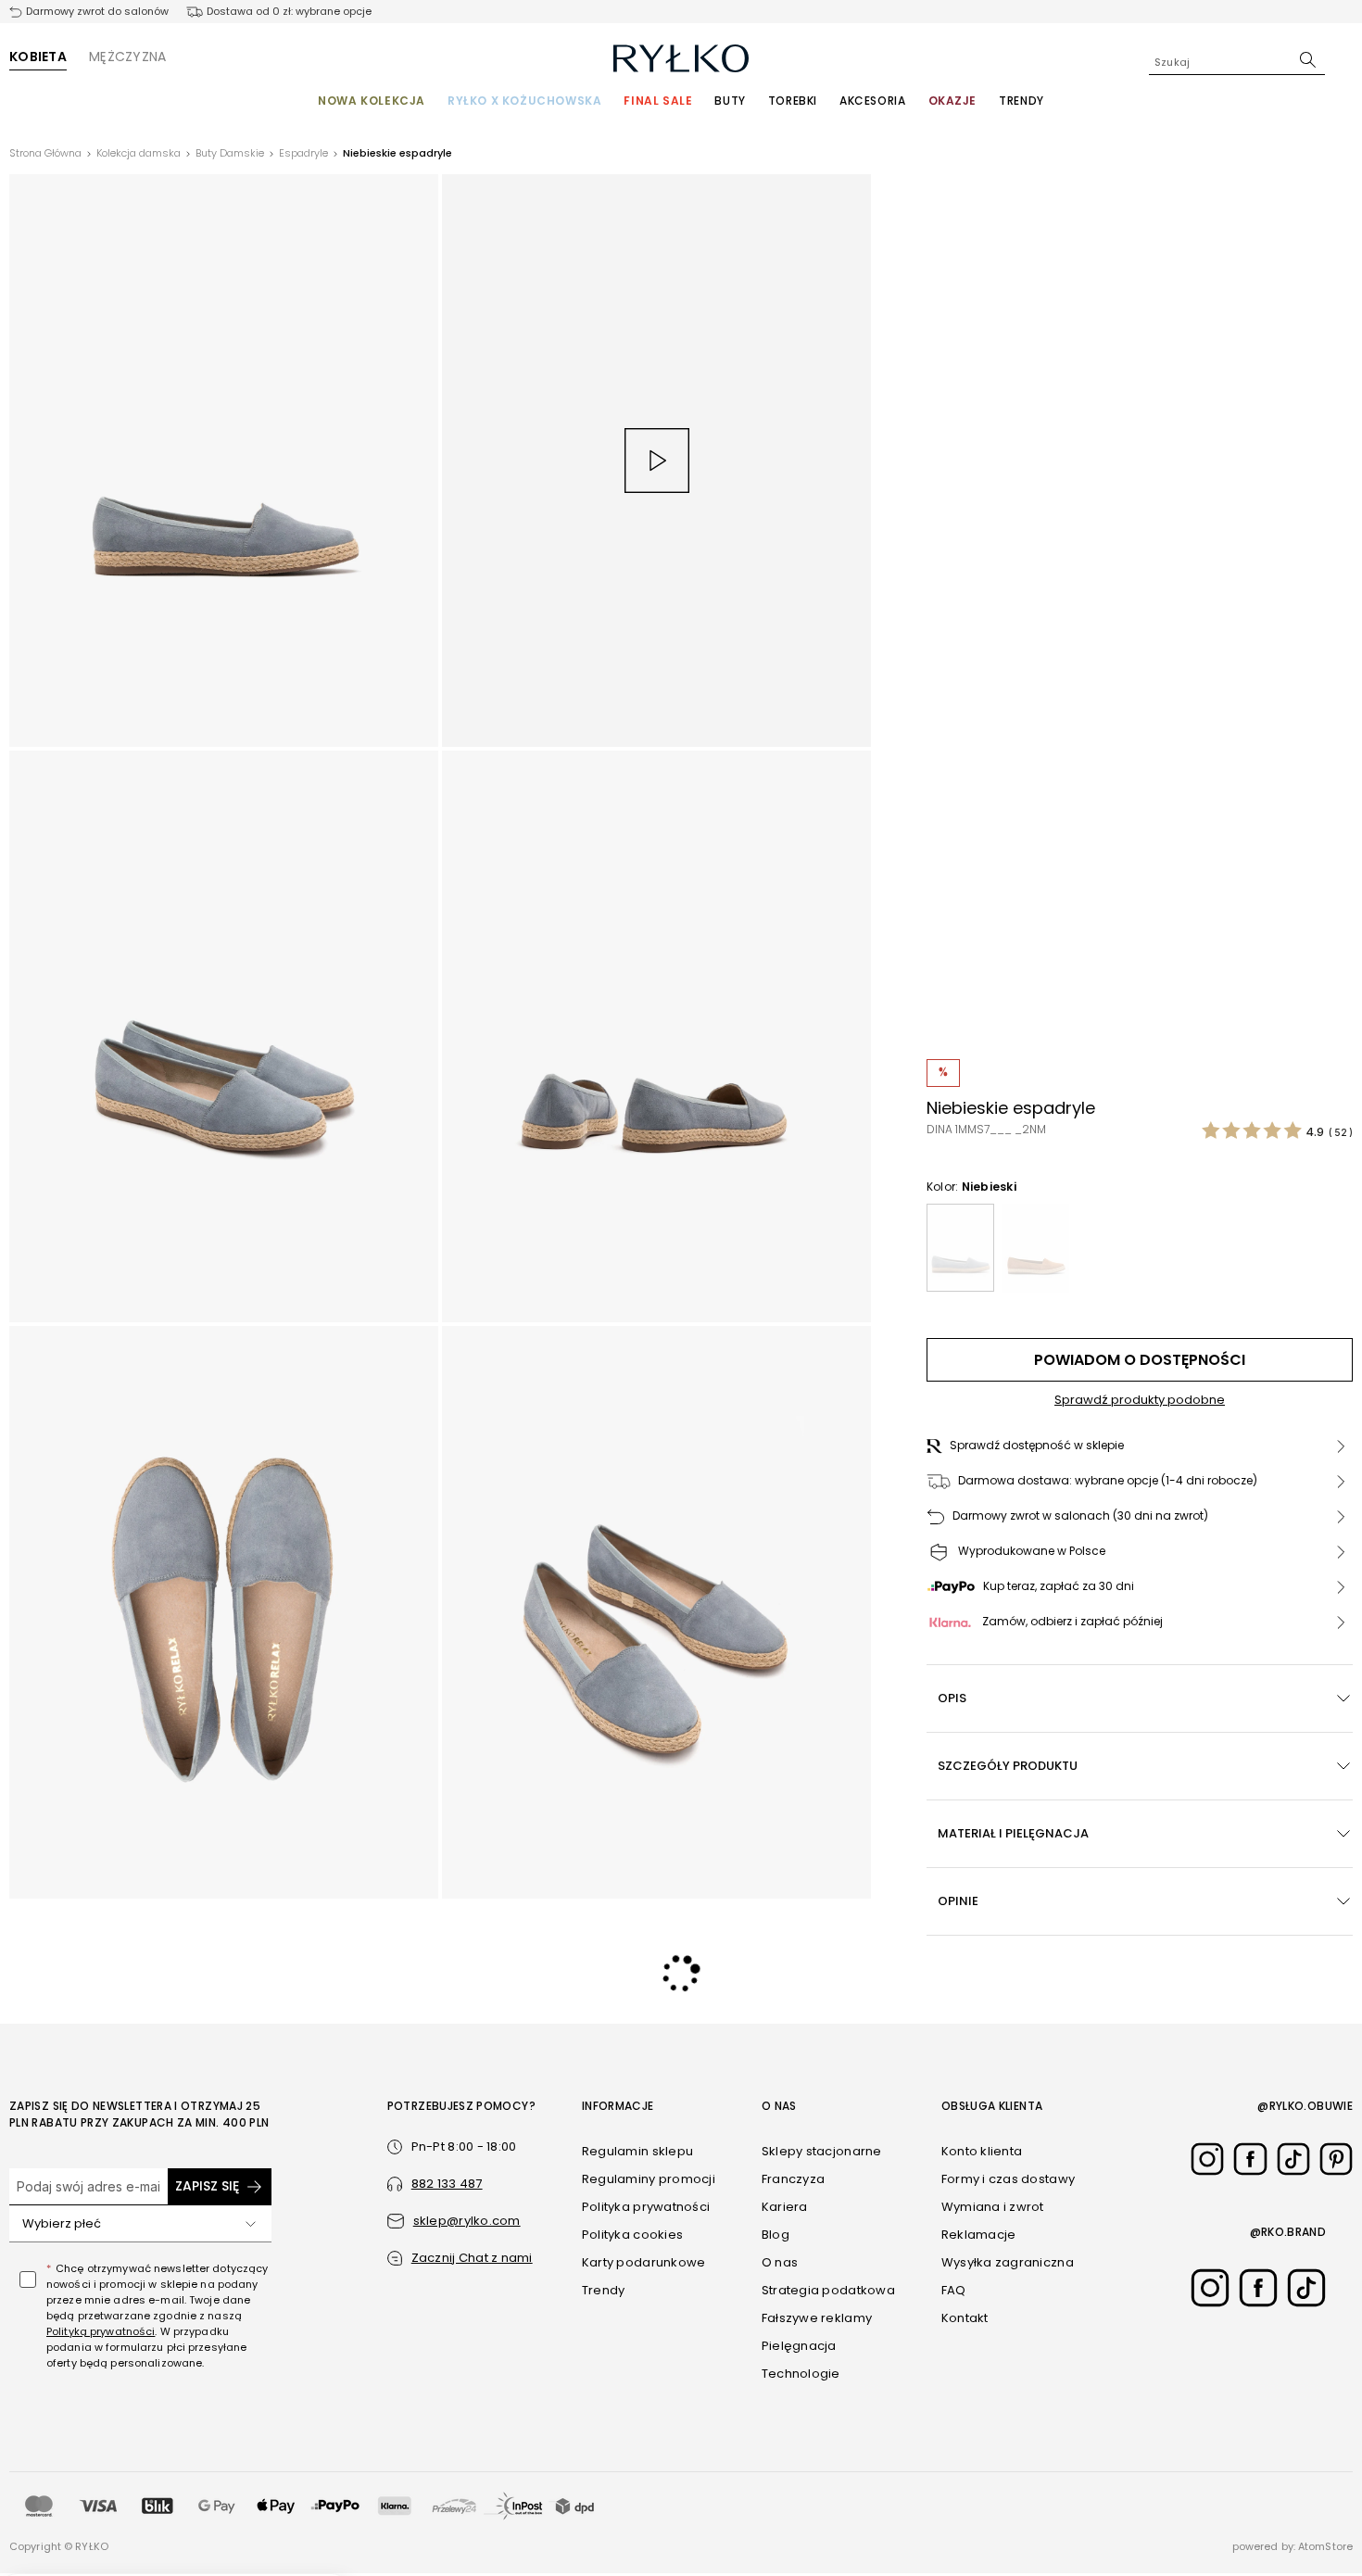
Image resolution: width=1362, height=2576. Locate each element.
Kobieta (38, 57)
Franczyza (793, 2179)
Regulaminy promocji (649, 2179)
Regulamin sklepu (637, 2151)
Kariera (785, 2207)
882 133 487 (447, 2184)
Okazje (953, 101)
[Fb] (1250, 2159)
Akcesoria (872, 101)
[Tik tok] (1293, 2159)
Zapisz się (207, 2186)
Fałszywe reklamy (817, 2318)
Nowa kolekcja (372, 101)
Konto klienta (982, 2151)
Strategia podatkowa (828, 2290)
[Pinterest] (1336, 2159)
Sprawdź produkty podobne (1140, 1400)
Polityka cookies (632, 2235)
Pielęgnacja (799, 2346)
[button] (1140, 1446)
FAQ (954, 2290)
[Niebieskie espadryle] (960, 1248)
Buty (730, 101)
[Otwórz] (251, 2224)
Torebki (793, 101)
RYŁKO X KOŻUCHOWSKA (524, 101)
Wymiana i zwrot (993, 2207)
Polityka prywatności (646, 2207)
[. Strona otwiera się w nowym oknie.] (224, 461)
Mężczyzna (128, 57)
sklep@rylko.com (467, 2221)
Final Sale (658, 101)
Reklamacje (979, 2235)
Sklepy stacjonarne (822, 2151)
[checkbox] (28, 2279)
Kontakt (965, 2318)
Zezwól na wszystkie (1048, 2457)
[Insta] (1207, 2159)
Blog (776, 2235)
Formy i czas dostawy (1008, 2179)
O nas (780, 2262)
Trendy (1021, 101)
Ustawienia (1048, 2548)
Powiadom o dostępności (1140, 1360)
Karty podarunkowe (643, 2262)
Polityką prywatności (101, 2331)
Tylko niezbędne (1048, 2511)
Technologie (801, 2374)
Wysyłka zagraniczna (1008, 2262)
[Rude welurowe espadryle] (1035, 1248)
